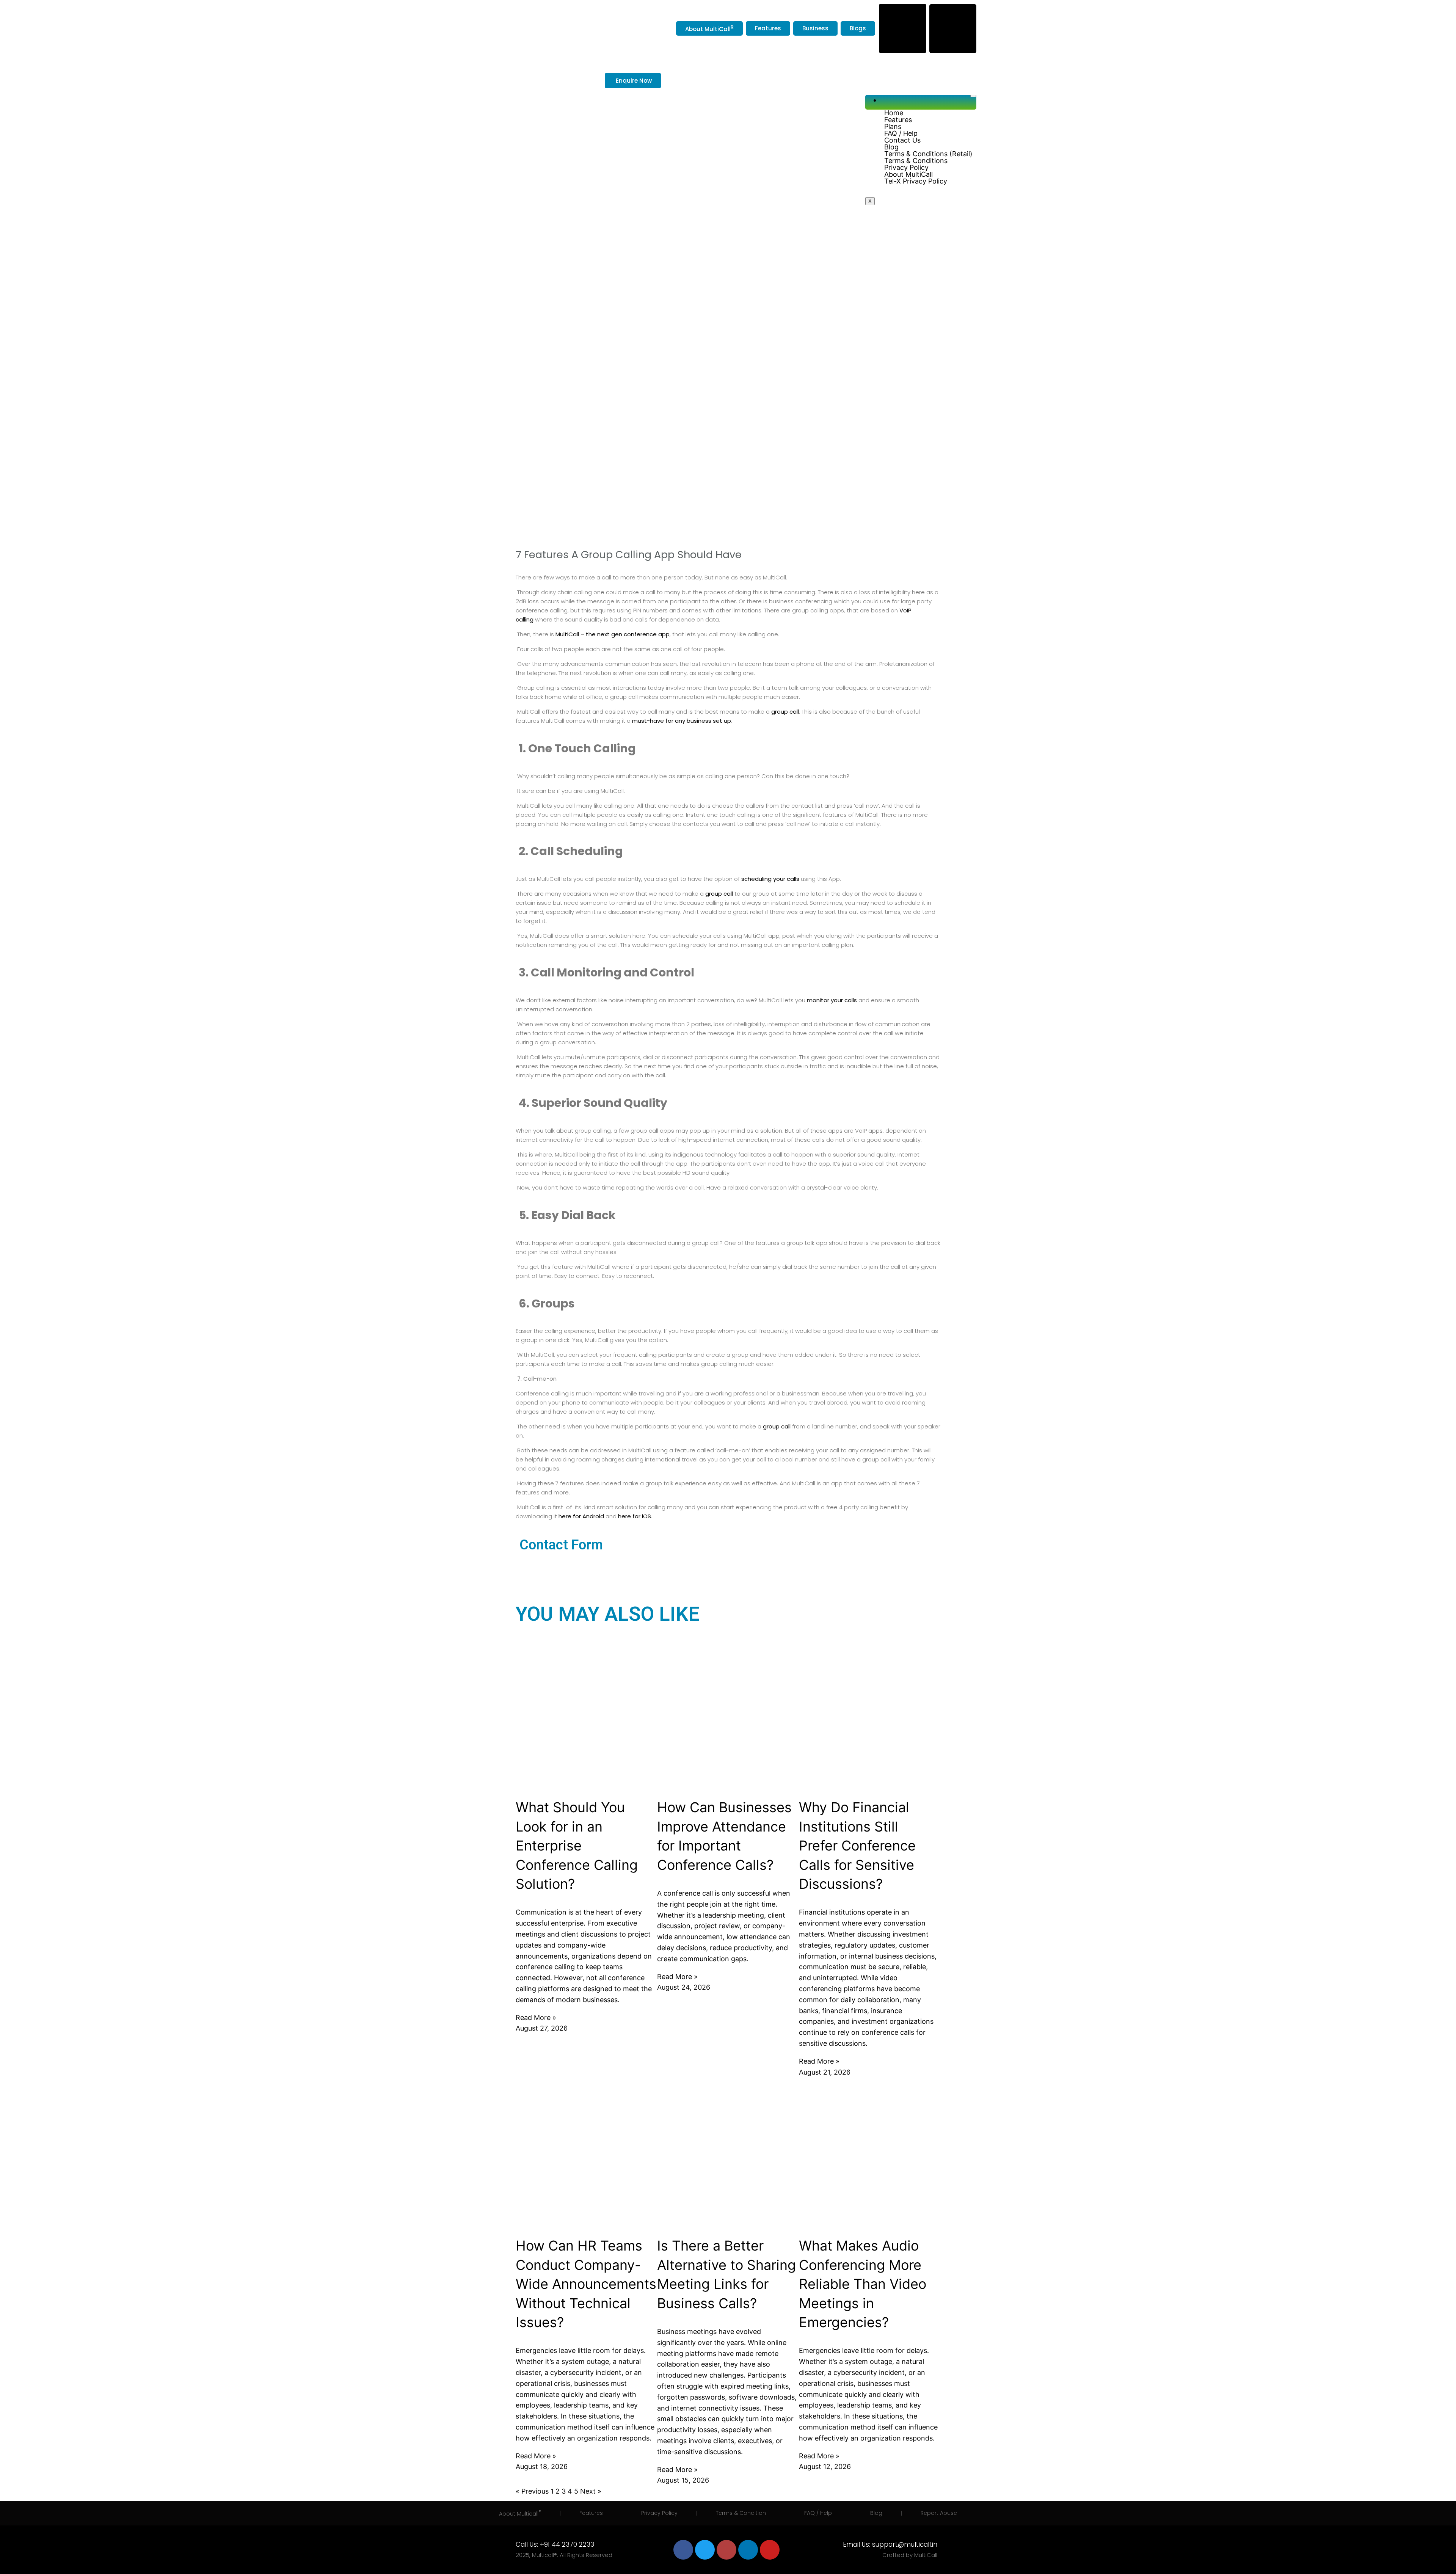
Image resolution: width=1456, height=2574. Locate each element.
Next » (591, 2491)
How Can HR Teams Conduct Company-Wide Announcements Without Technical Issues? (586, 2284)
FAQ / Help (901, 133)
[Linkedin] (748, 2550)
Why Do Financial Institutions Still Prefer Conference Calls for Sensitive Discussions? (857, 1846)
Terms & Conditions (916, 161)
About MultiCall (908, 174)
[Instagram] (726, 2550)
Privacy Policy (906, 168)
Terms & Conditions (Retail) (928, 154)
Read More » (536, 2018)
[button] (928, 127)
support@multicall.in (905, 2544)
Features (898, 120)
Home (894, 113)
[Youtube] (770, 2550)
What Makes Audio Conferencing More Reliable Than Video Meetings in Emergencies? (863, 2284)
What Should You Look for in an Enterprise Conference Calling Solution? (577, 1846)
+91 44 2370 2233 (567, 2544)
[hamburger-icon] (973, 96)
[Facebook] (683, 2550)
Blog (891, 147)
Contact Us (902, 140)
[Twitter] (705, 2550)
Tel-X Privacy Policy (916, 181)
